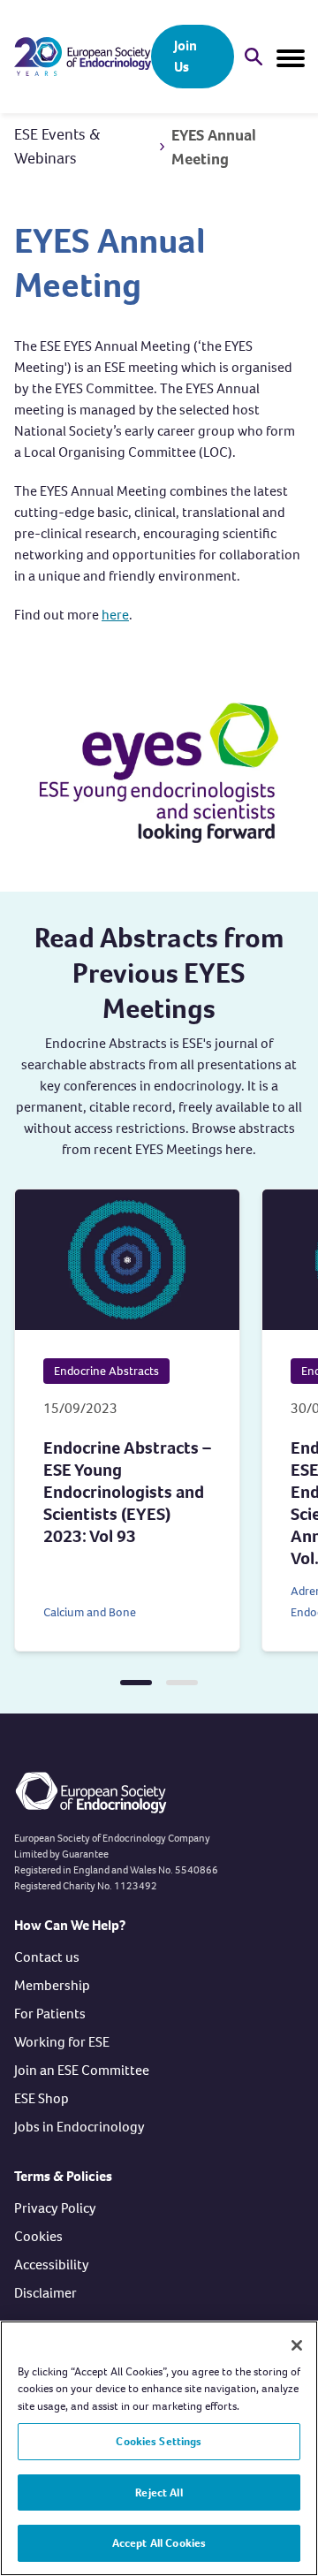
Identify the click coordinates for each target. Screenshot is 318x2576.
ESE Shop (42, 2098)
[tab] (136, 1683)
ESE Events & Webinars (57, 146)
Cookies (38, 2236)
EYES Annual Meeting (214, 147)
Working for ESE (62, 2042)
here (115, 615)
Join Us (185, 56)
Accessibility (52, 2264)
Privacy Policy (55, 2208)
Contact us (47, 1957)
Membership (52, 1985)
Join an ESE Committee (82, 2070)
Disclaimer (45, 2293)
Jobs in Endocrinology (79, 2127)
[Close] (297, 2345)
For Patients (50, 2014)
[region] (159, 2448)
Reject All (159, 2492)
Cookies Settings (159, 2441)
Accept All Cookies (159, 2543)
